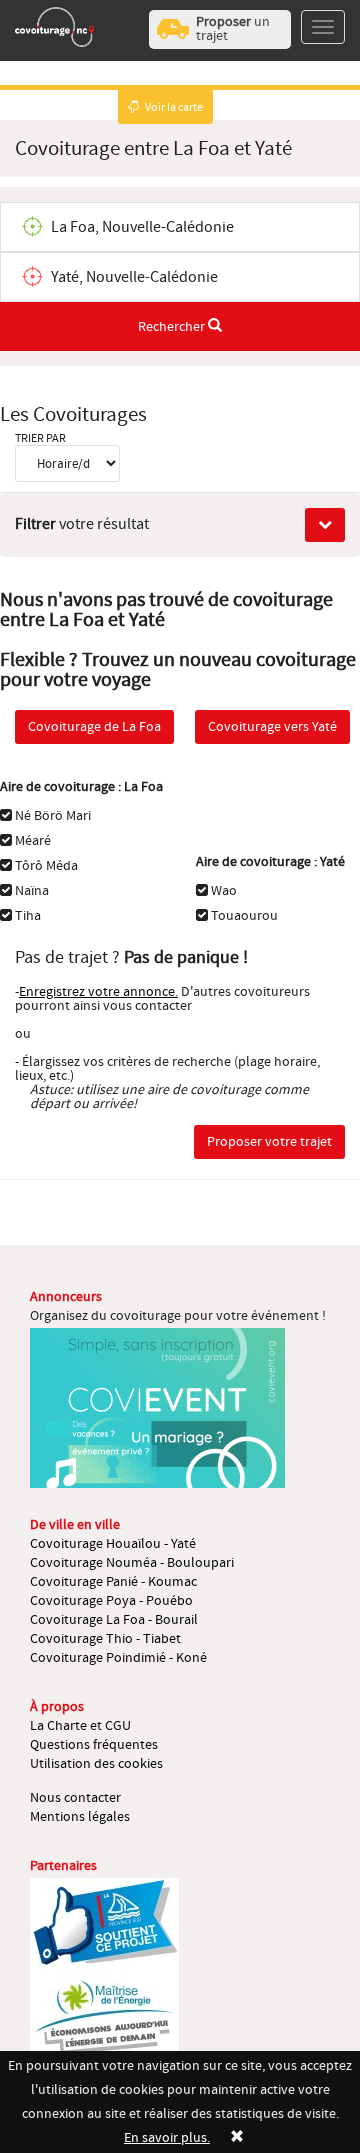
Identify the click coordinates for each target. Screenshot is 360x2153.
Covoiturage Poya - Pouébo (111, 1601)
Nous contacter (75, 1798)
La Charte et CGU (80, 1726)
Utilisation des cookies (96, 1764)
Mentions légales (80, 1817)
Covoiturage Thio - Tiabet (105, 1639)
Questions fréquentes (94, 1745)
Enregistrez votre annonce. (98, 992)
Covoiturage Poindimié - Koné (118, 1658)
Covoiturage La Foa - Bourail (114, 1620)
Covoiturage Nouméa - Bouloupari (132, 1563)
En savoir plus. (167, 2138)
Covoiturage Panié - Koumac (113, 1582)
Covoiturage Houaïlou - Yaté (113, 1544)
